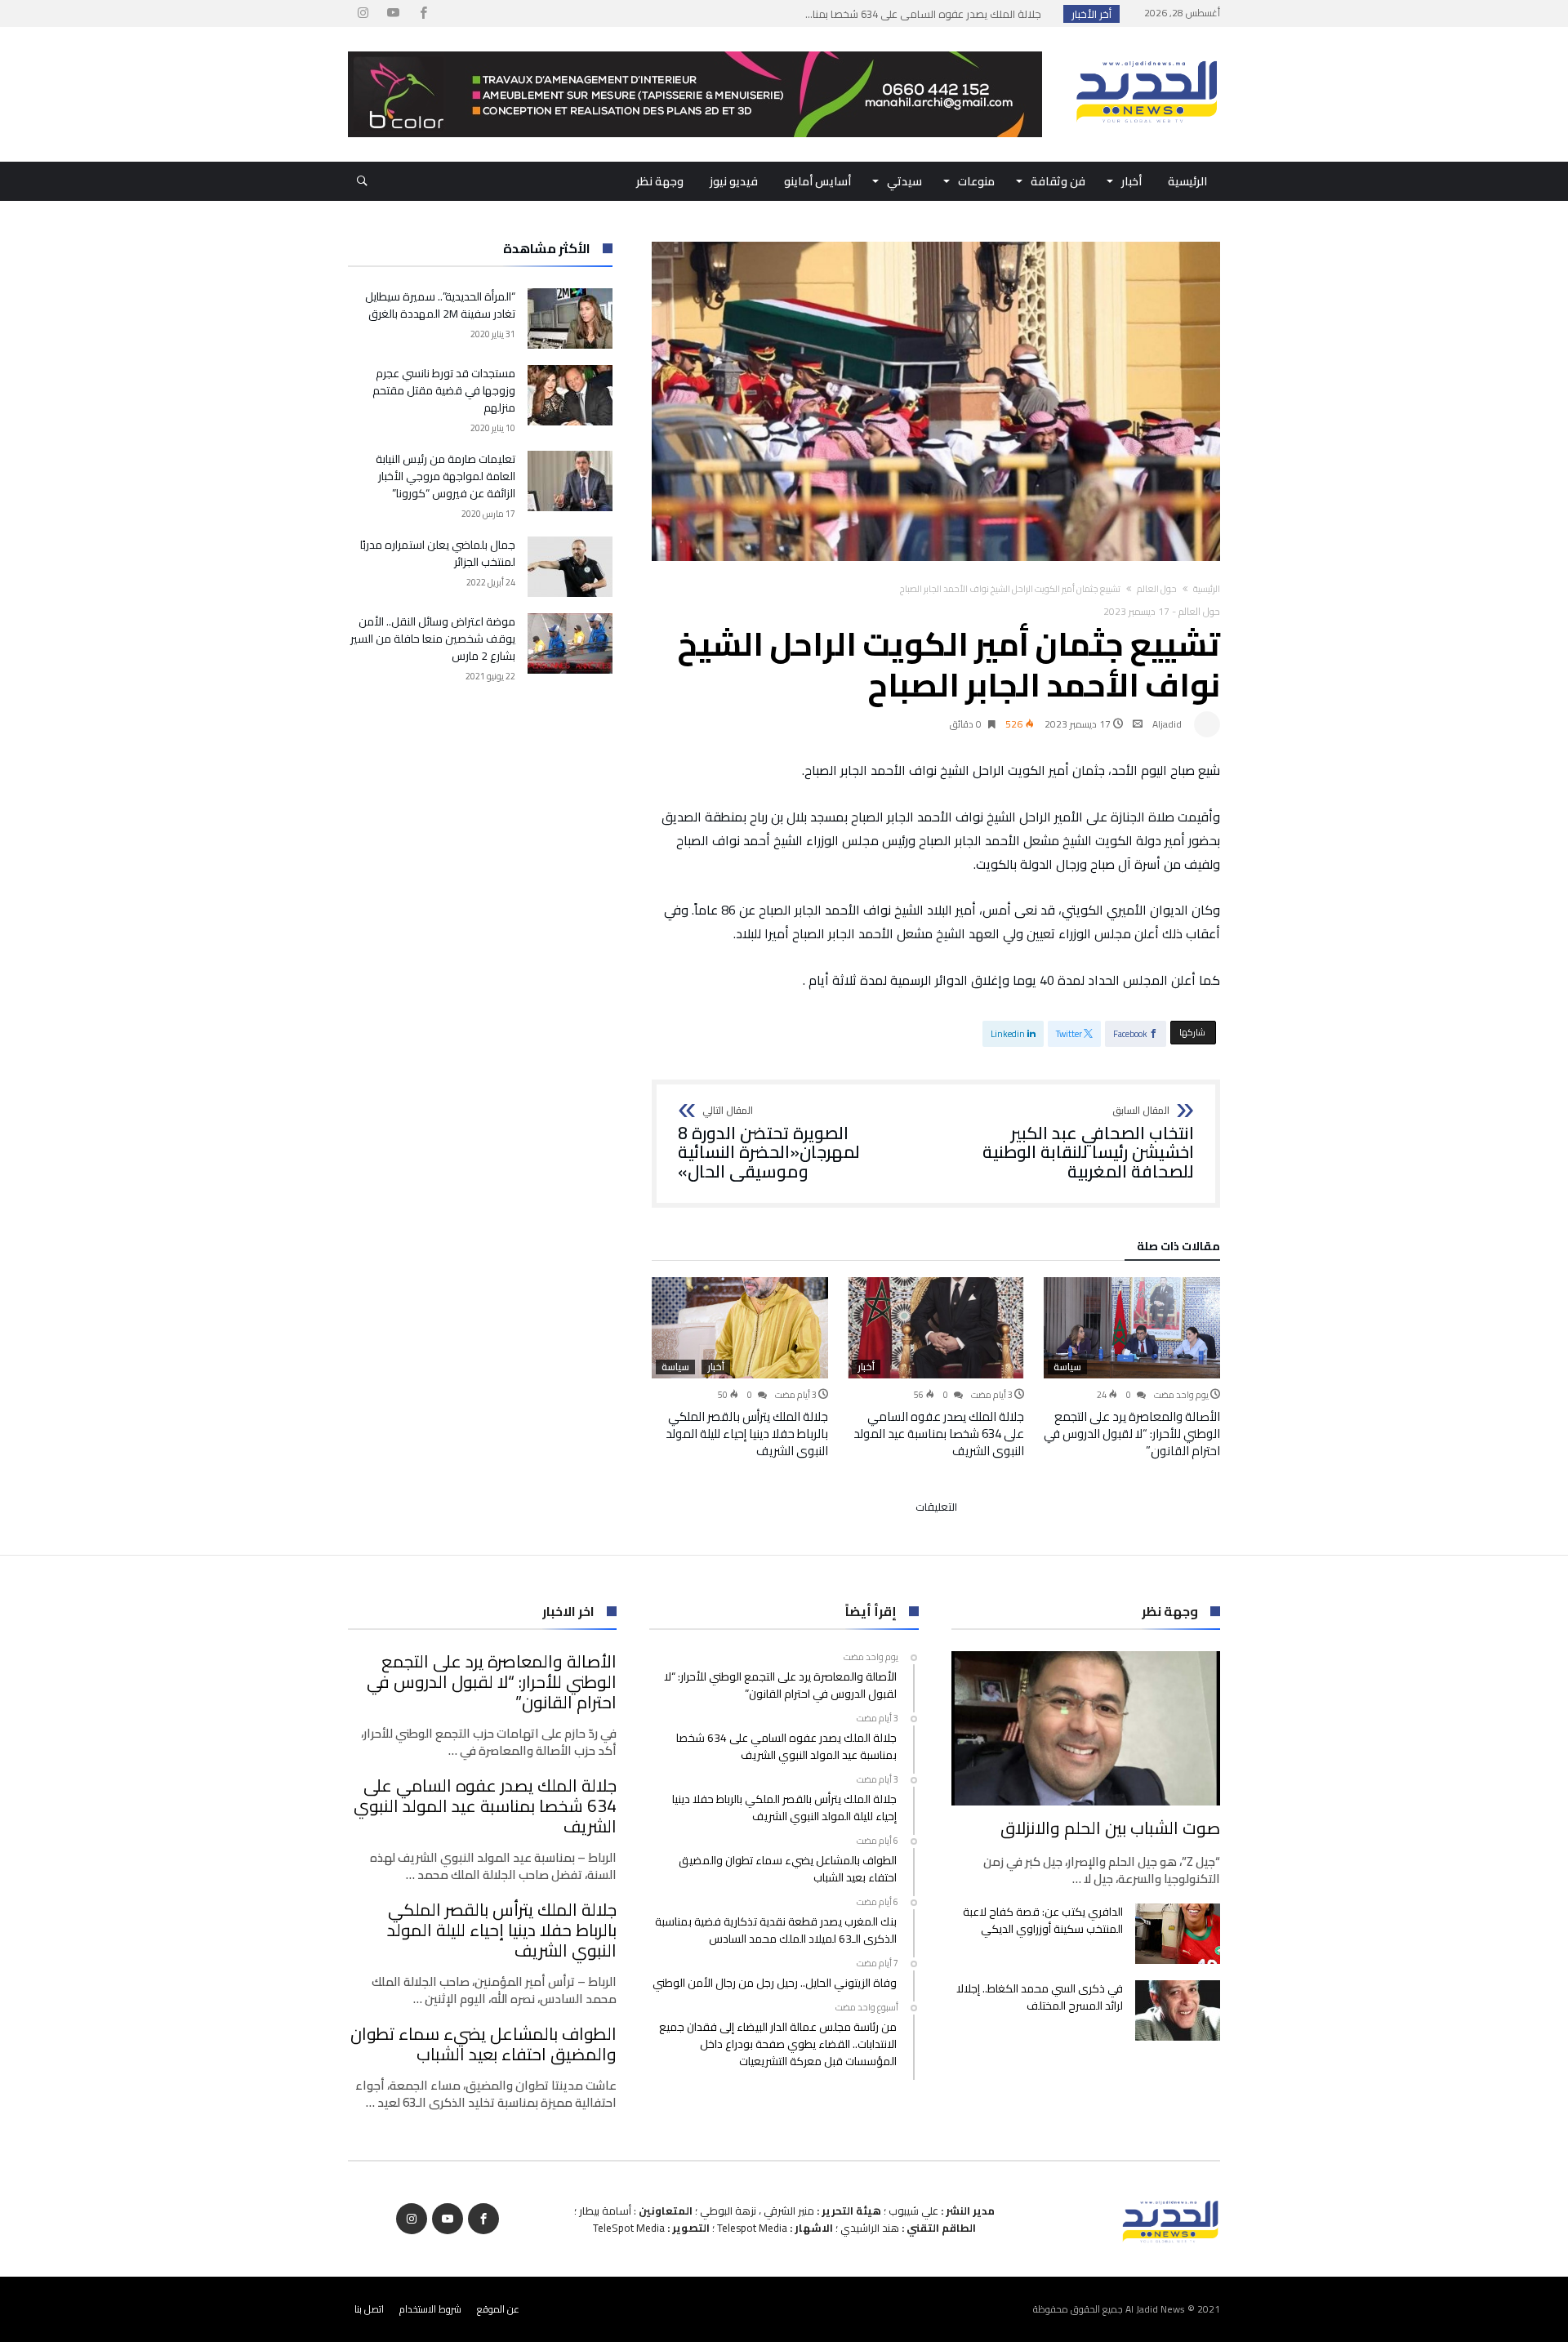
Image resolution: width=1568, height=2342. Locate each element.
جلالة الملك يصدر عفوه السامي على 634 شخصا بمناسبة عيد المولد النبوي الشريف (939, 1434)
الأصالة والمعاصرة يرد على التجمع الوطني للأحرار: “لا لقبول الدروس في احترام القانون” (1132, 1434)
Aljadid (1167, 724)
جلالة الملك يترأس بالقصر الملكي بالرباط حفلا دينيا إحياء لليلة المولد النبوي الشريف (747, 1434)
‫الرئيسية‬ (1207, 589)
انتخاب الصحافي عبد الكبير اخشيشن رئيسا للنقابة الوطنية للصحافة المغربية (1088, 1144)
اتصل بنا (369, 2309)
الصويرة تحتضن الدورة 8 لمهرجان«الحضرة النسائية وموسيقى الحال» (769, 1144)
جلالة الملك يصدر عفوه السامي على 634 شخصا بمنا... (927, 14)
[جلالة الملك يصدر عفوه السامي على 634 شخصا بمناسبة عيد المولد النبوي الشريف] (936, 1328)
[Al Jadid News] (1147, 51)
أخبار (866, 1367)
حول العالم (1157, 589)
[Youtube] (393, 13)
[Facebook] (423, 13)
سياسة (1067, 1367)
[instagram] (363, 13)
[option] (1132, 1368)
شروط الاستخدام (430, 2309)
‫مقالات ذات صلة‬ (1178, 1249)
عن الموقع (498, 2309)
